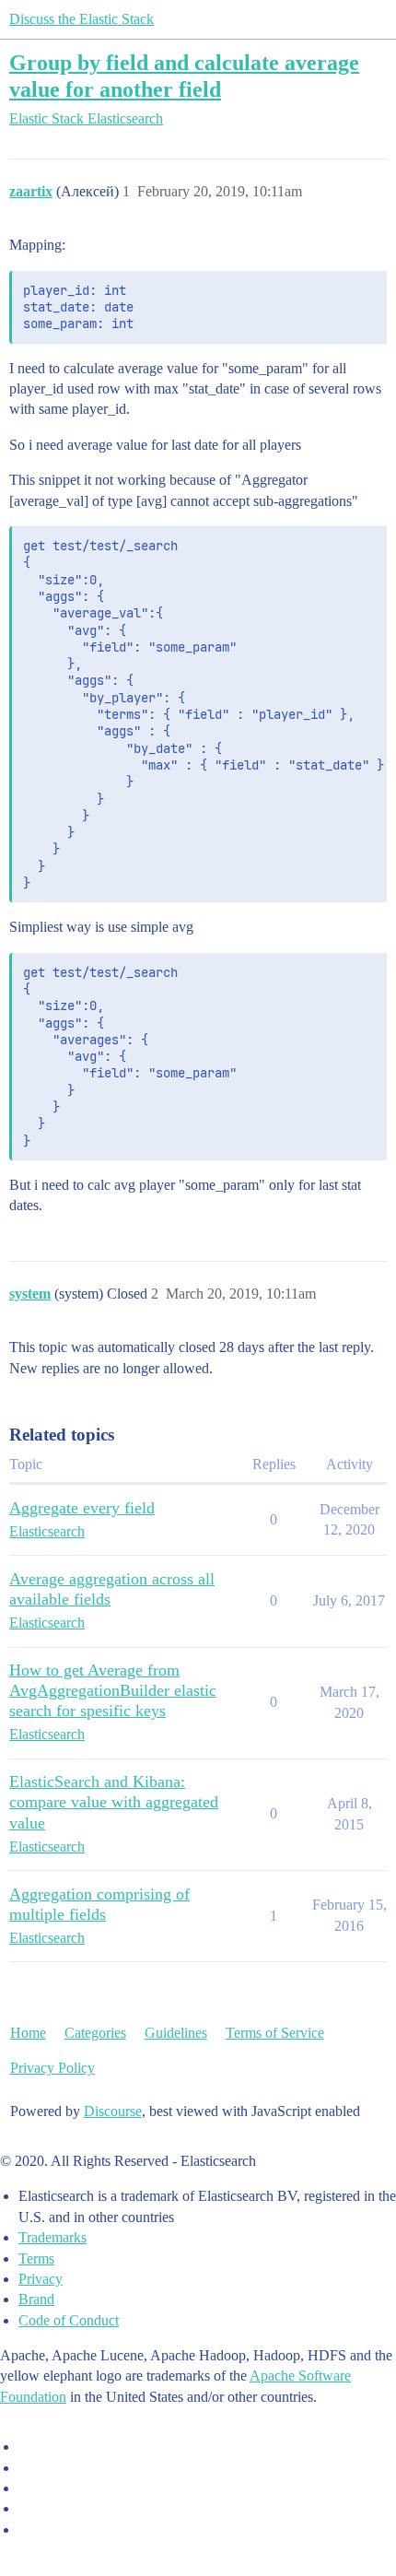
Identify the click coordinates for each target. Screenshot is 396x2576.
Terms (36, 2258)
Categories (95, 2033)
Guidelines (176, 2033)
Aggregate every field (82, 1508)
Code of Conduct (69, 2320)
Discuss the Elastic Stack (82, 19)
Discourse (113, 2111)
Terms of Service (275, 2033)
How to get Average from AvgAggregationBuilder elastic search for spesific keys (113, 1690)
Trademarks (52, 2237)
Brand (36, 2299)
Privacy (41, 2279)
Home (28, 2033)
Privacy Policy (52, 2068)
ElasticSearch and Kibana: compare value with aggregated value (114, 1802)
